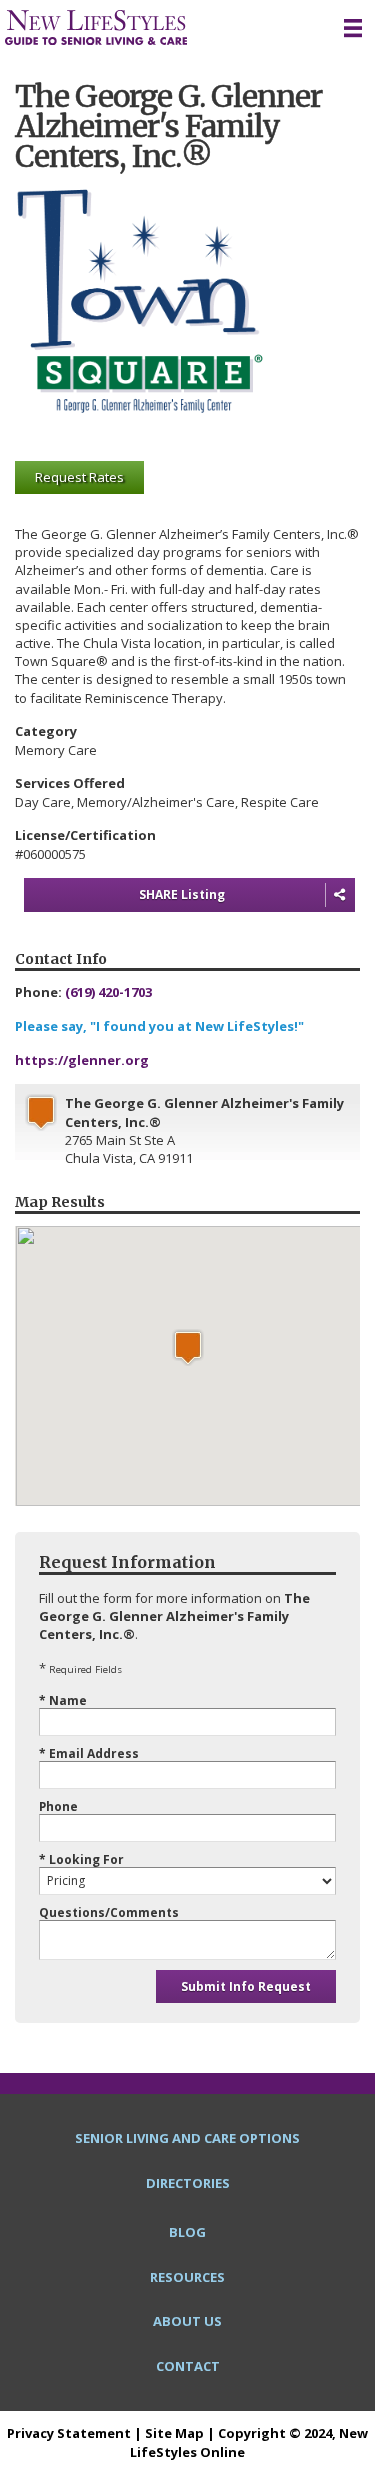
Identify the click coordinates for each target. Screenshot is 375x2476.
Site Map (174, 2433)
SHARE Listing (182, 894)
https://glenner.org (82, 1060)
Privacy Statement (69, 2433)
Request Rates (79, 477)
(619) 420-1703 (108, 992)
